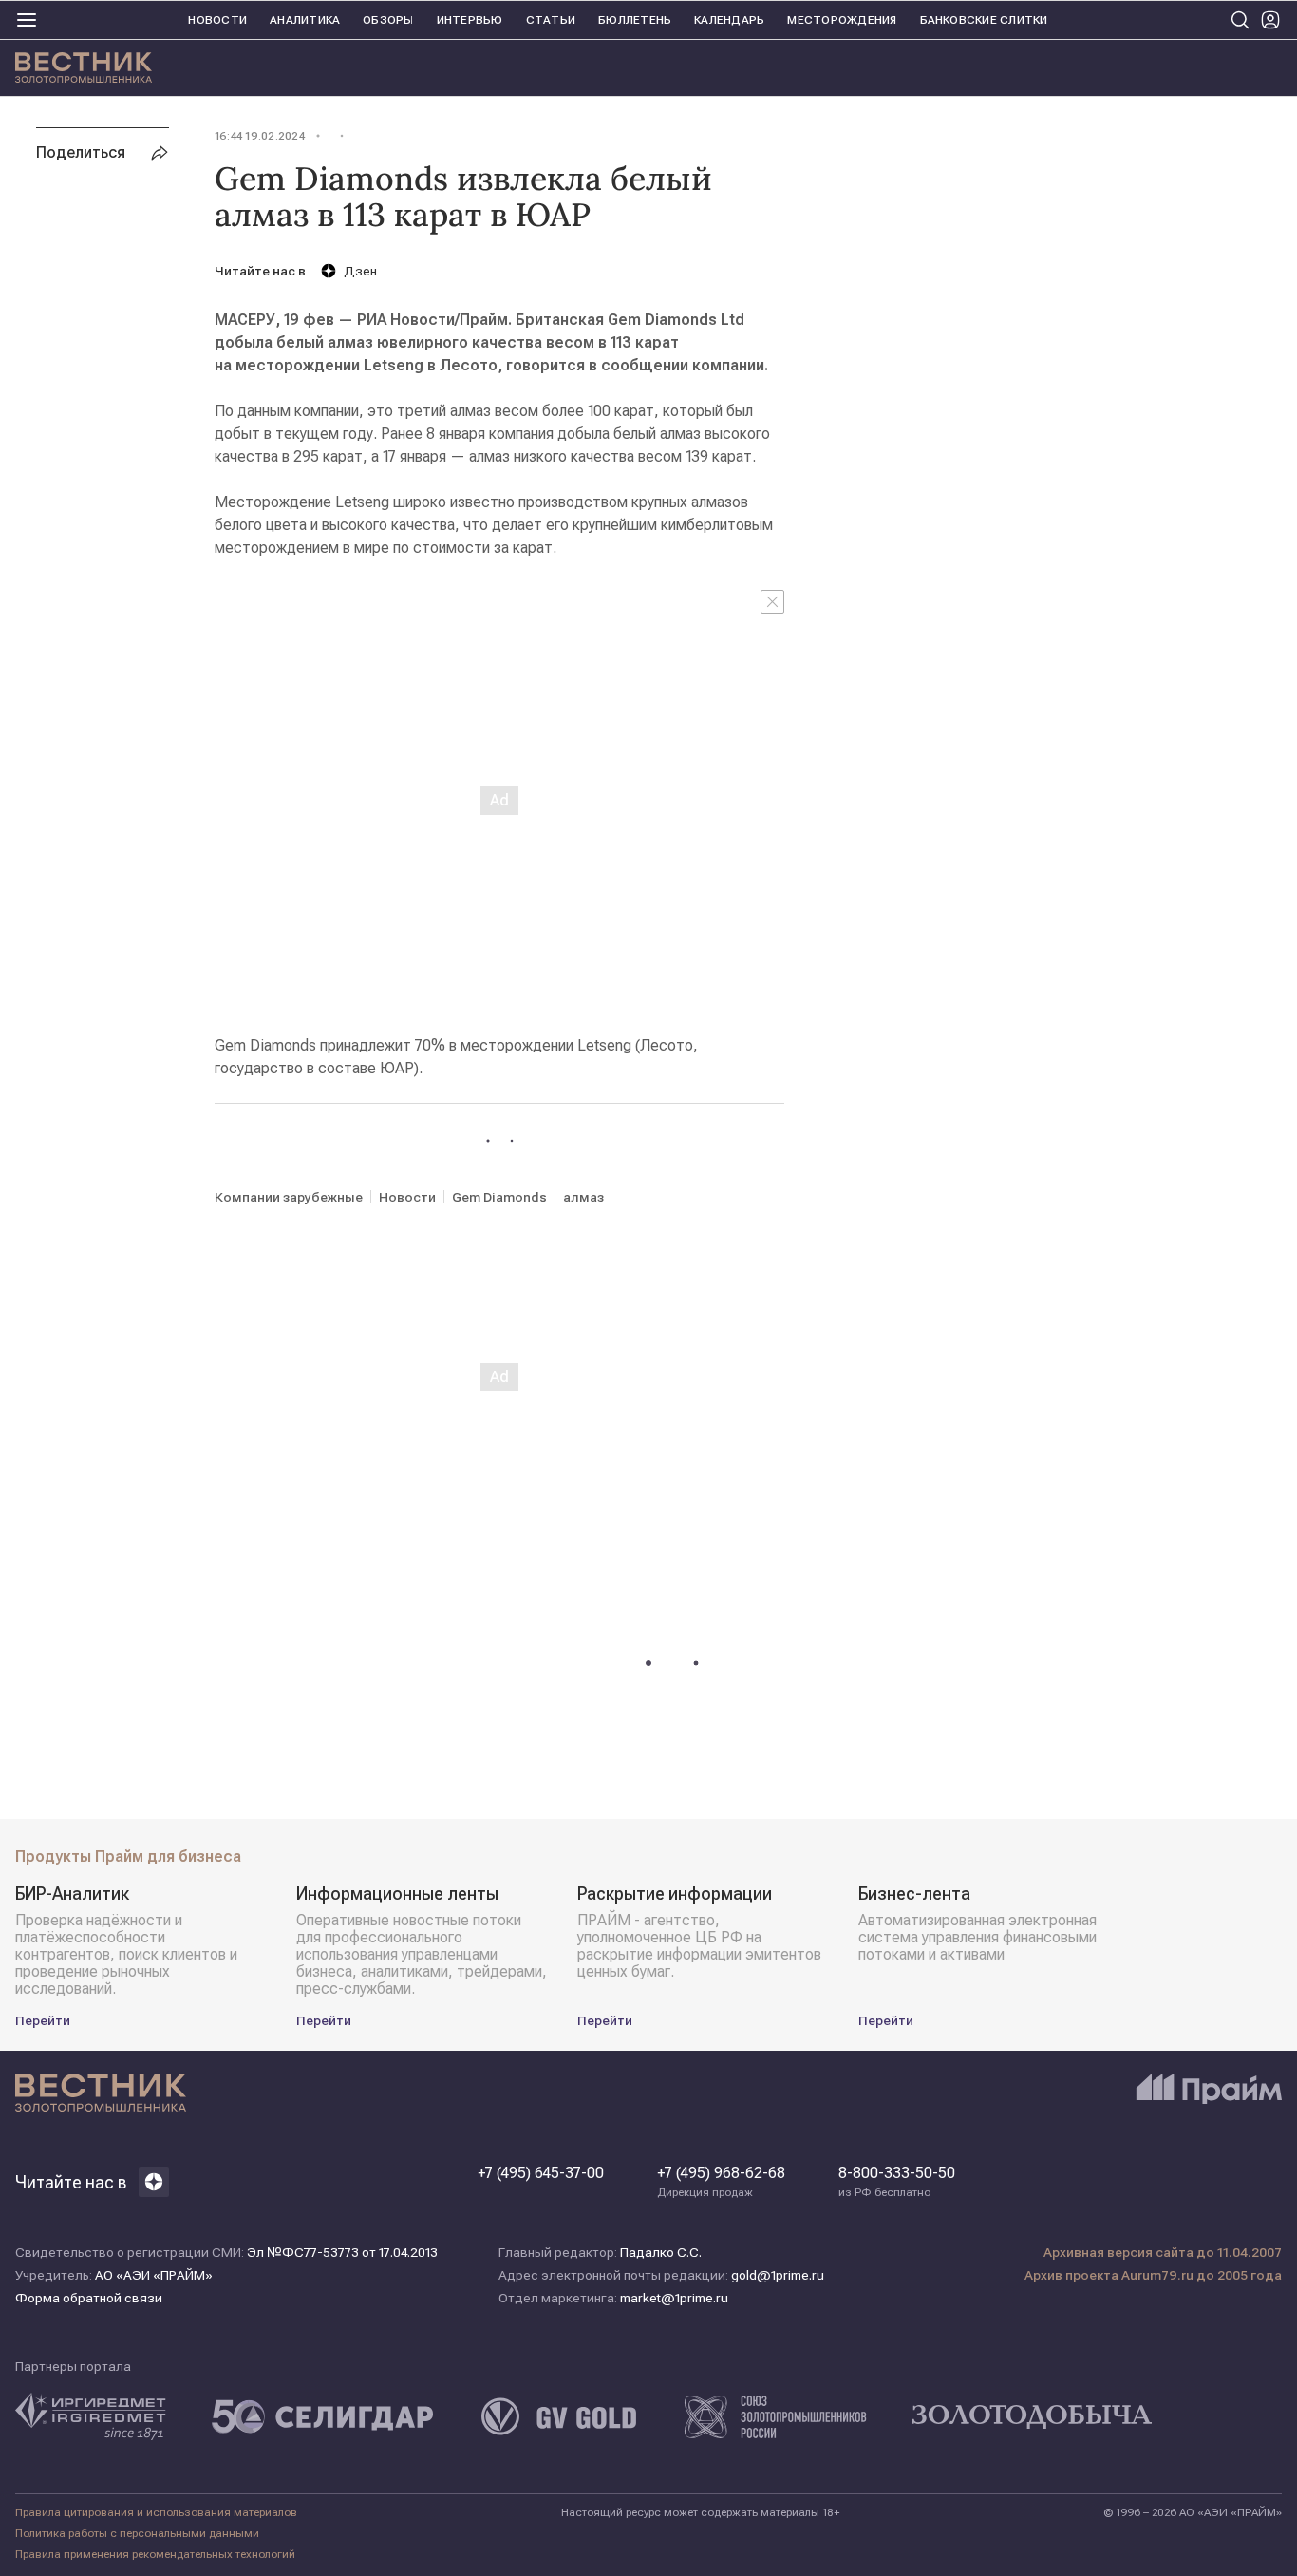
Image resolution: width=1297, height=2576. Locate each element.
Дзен (360, 271)
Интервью (470, 20)
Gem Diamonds (499, 1197)
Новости (217, 20)
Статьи (551, 20)
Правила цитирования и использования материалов (156, 2512)
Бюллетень (635, 20)
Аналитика (305, 20)
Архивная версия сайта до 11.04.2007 (1163, 2252)
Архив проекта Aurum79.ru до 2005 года (1153, 2275)
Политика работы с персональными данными (137, 2533)
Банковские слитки (984, 20)
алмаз (583, 1197)
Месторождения (842, 20)
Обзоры (388, 20)
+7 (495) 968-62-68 (721, 2182)
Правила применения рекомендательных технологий (155, 2554)
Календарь (729, 20)
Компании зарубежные (289, 1197)
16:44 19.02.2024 (260, 136)
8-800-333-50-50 (897, 2182)
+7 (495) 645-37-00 (541, 2173)
